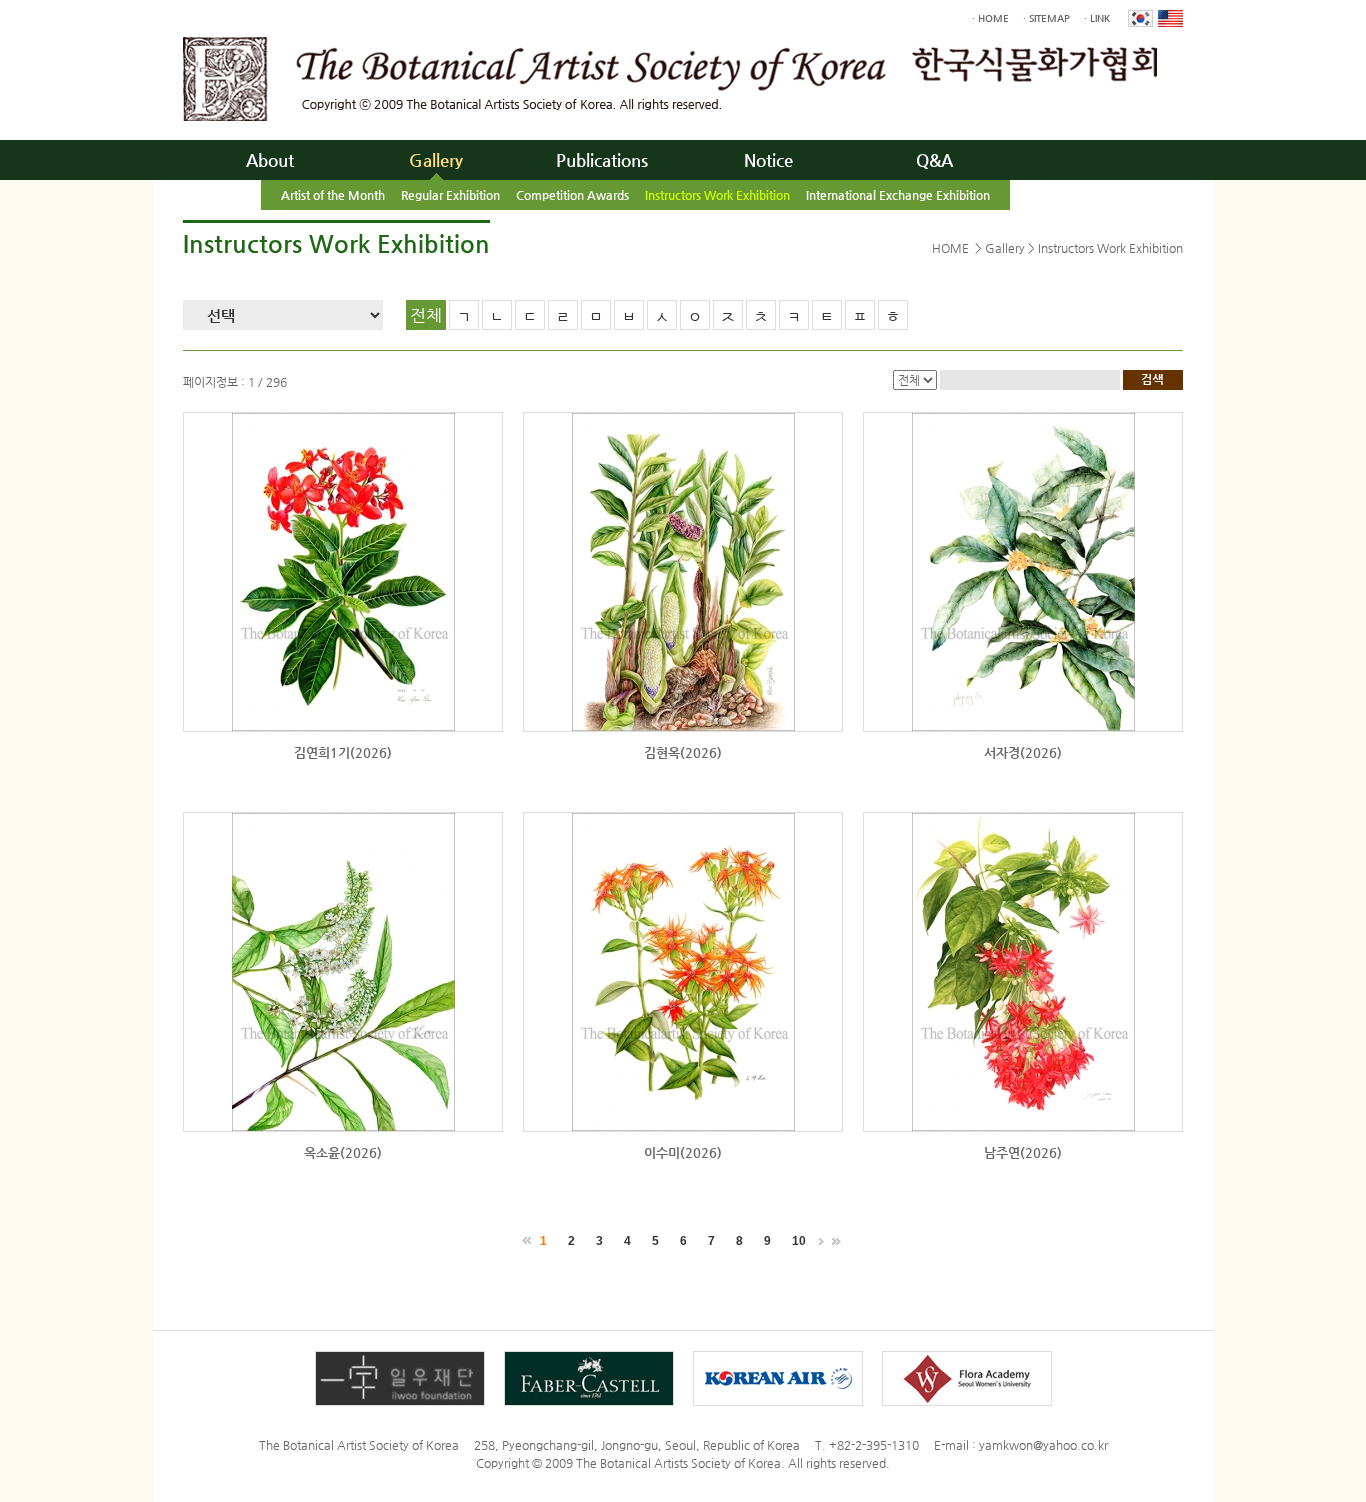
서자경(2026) (1023, 752)
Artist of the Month (333, 195)
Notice (768, 160)
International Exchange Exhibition (898, 195)
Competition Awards (572, 195)
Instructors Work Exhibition (717, 195)
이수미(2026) (683, 1152)
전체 (426, 315)
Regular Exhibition (450, 195)
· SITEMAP (1046, 18)
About (270, 160)
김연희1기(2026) (343, 752)
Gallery (436, 160)
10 (799, 1241)
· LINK (1097, 18)
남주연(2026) (1023, 1152)
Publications (602, 160)
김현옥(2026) (683, 752)
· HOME (990, 18)
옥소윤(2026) (343, 1152)
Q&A (934, 160)
